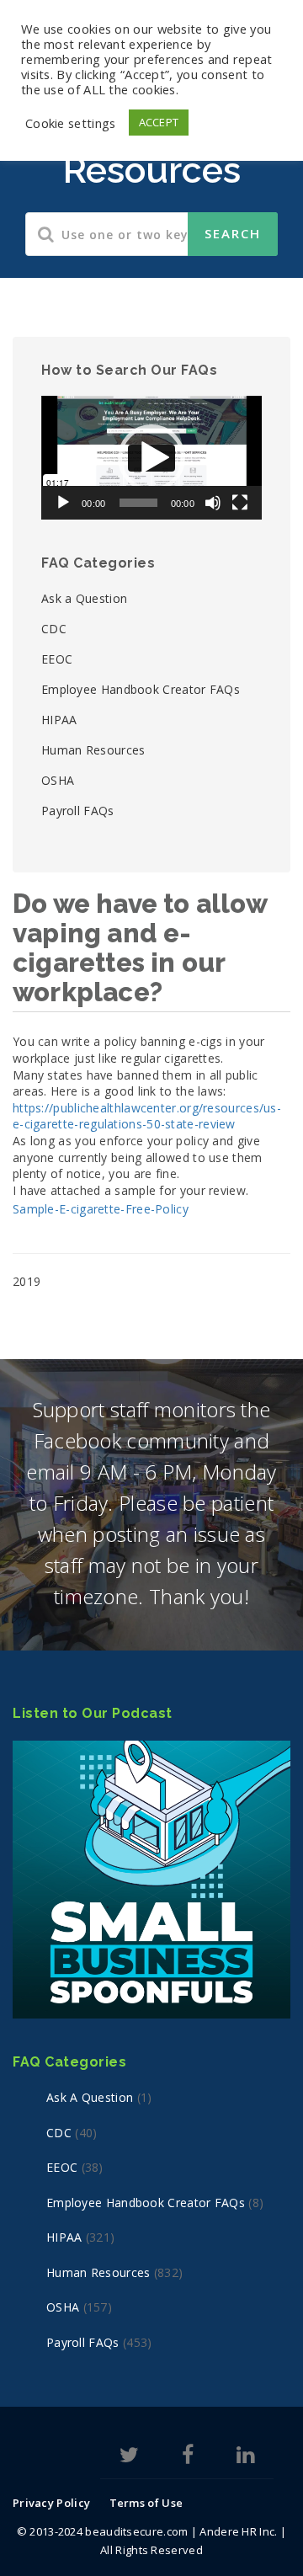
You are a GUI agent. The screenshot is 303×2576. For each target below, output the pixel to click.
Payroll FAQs (78, 811)
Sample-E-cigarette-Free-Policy (101, 1209)
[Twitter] (129, 2458)
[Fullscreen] (240, 503)
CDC (54, 629)
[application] (151, 458)
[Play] (63, 503)
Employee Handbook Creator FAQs (141, 689)
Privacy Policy (51, 2503)
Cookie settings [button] (71, 123)
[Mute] (213, 503)
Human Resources (93, 750)
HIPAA (59, 720)
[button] (151, 458)
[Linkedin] (245, 2458)
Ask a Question (84, 598)
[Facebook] (188, 2458)
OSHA (58, 780)
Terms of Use (146, 2503)
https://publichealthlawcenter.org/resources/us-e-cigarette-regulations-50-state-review (147, 1116)
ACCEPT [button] (159, 122)
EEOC (57, 659)
